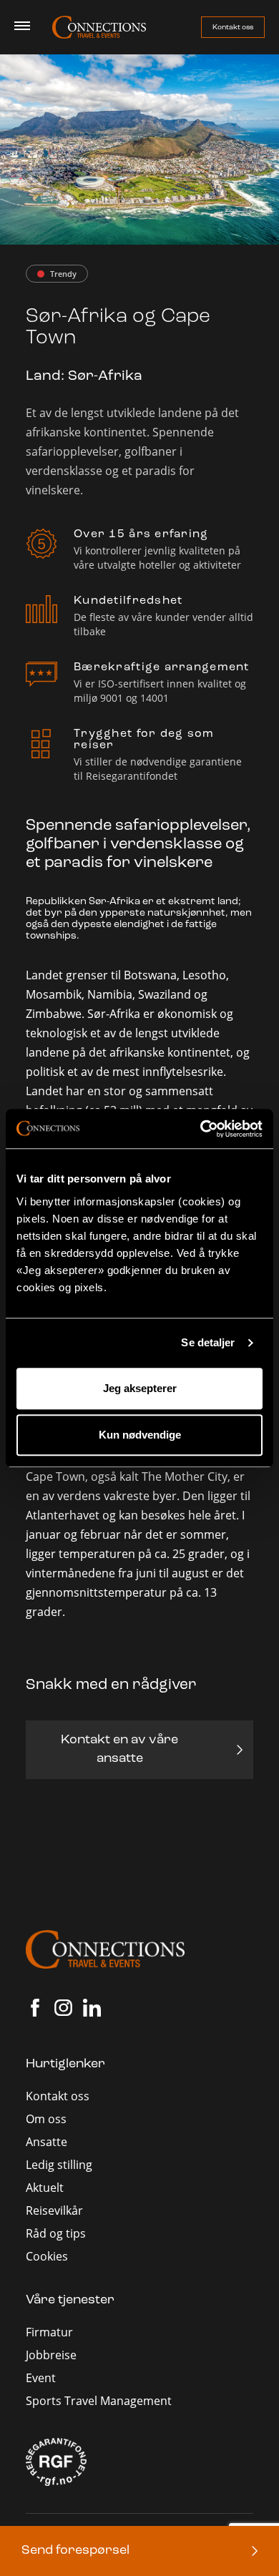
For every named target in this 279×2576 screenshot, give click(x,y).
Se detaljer (208, 1342)
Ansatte (46, 2142)
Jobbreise (51, 2355)
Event (41, 2378)
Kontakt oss (233, 28)
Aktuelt (45, 2188)
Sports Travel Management (99, 2401)
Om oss (46, 2119)
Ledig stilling (59, 2165)
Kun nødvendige (140, 1435)
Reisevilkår (54, 2210)
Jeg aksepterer (140, 1388)
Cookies (47, 2256)
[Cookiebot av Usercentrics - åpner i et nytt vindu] (201, 1129)
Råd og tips (56, 2233)
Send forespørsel (75, 2551)
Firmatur (49, 2332)
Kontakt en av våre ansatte (119, 1750)
